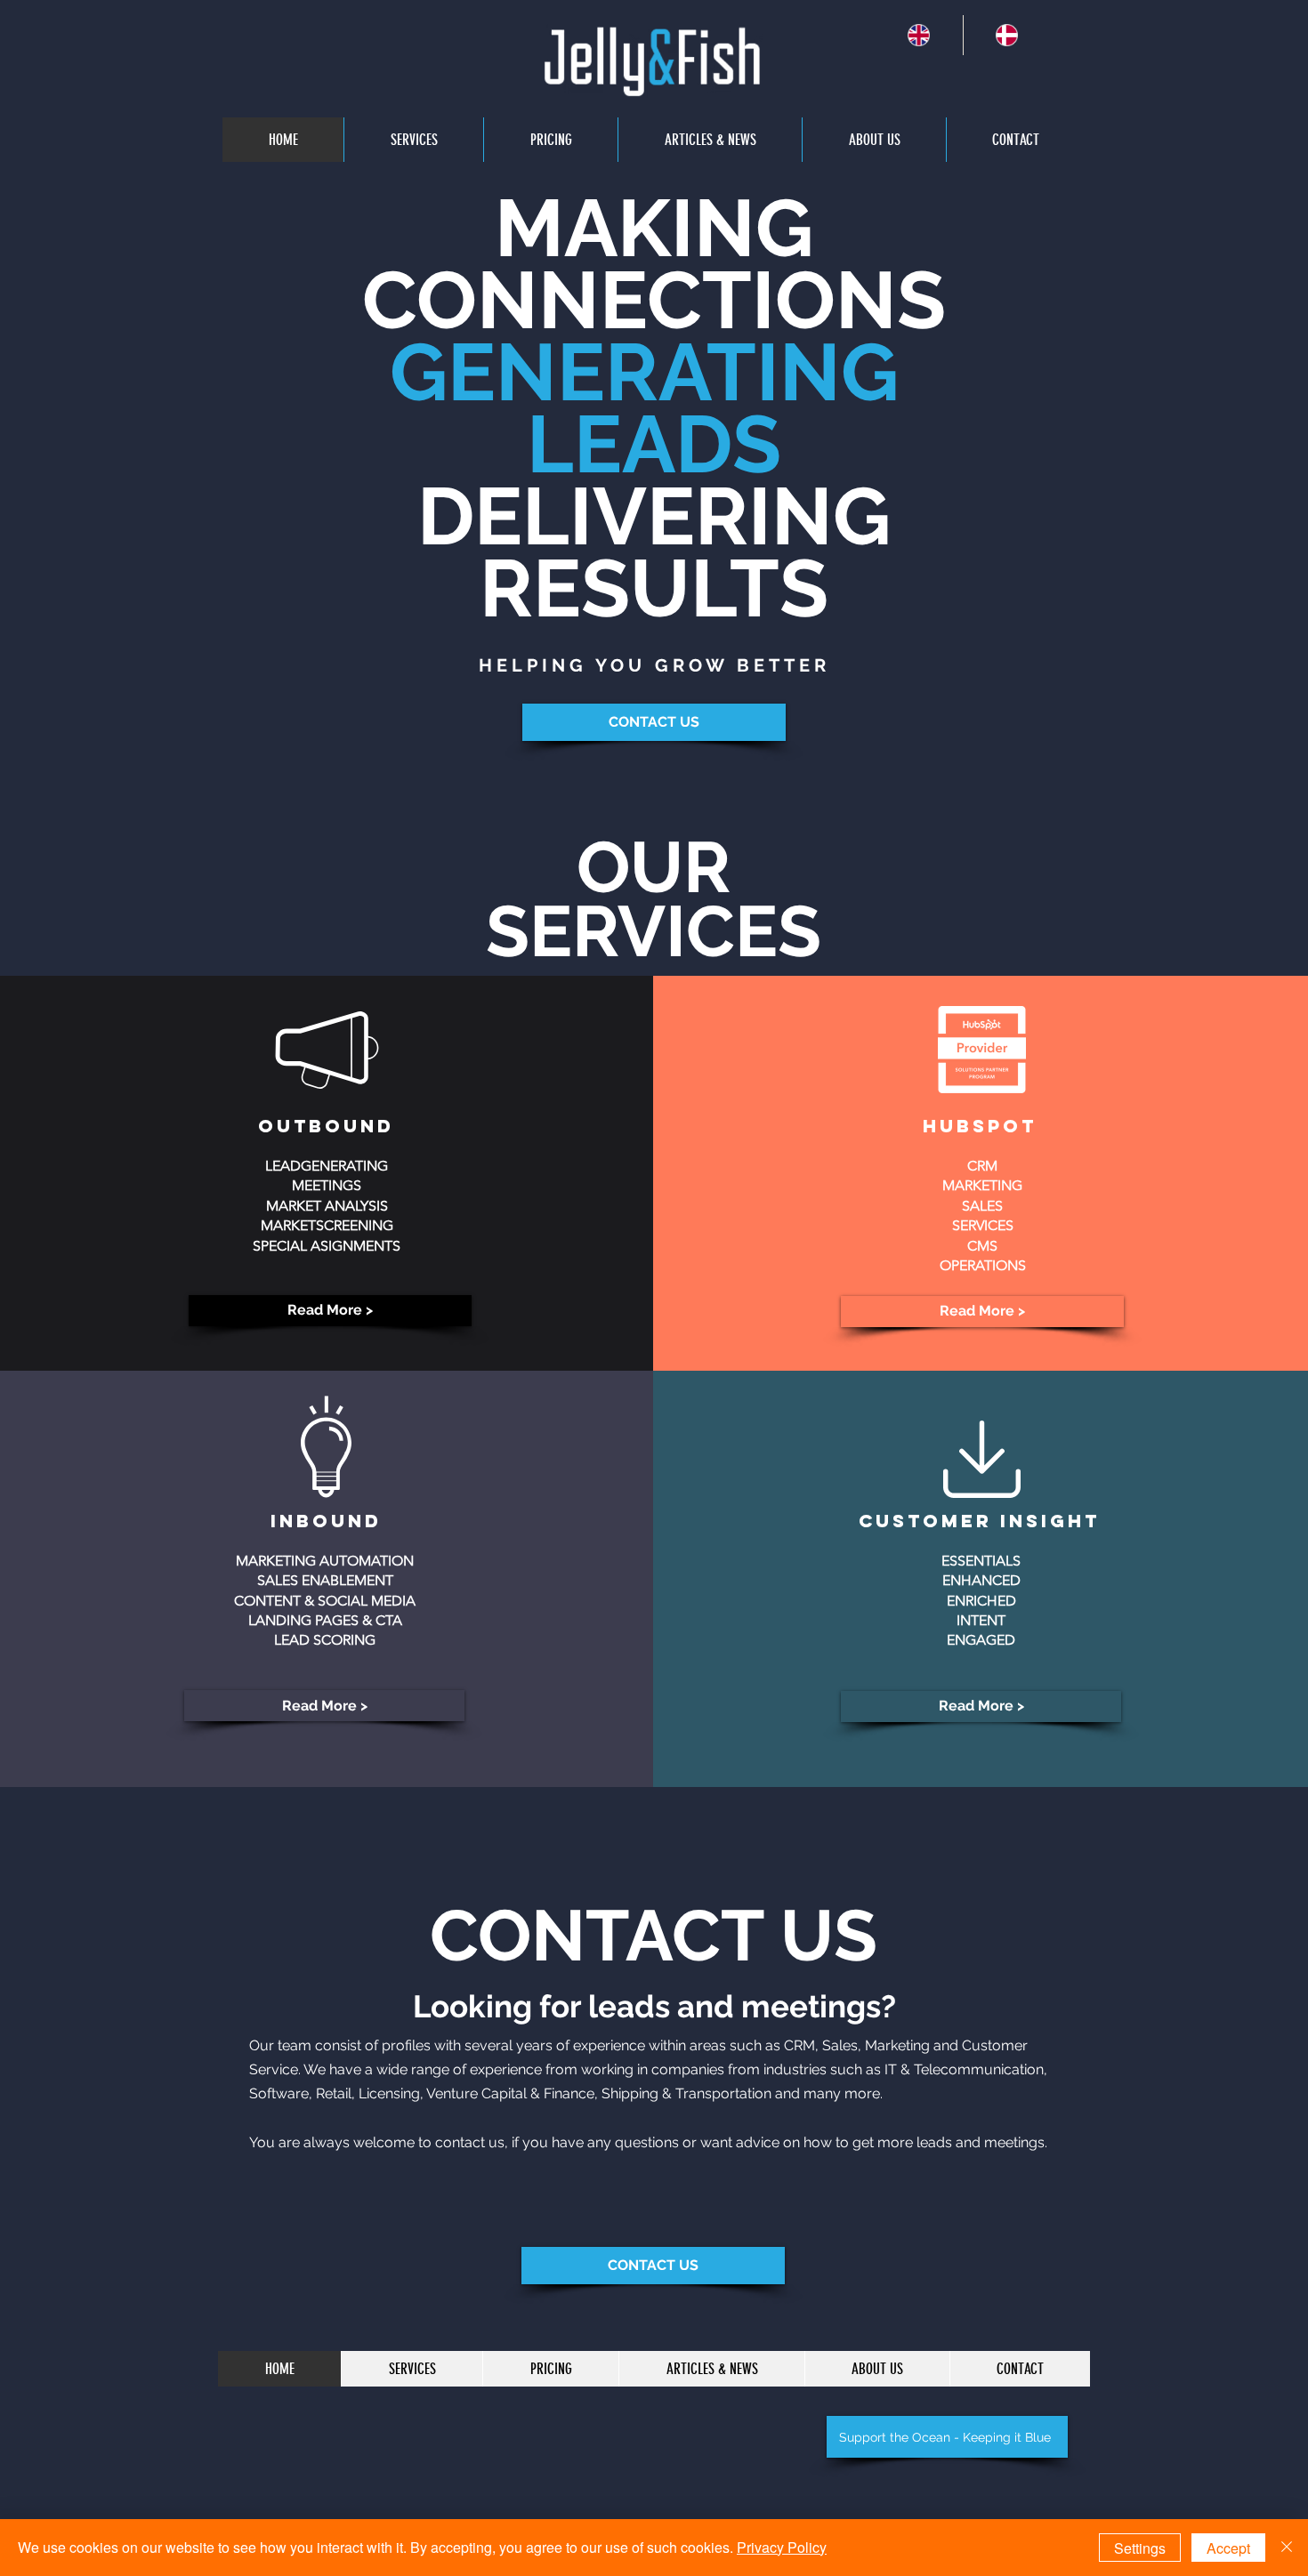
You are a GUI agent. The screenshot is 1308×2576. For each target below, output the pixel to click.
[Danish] (1007, 35)
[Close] (1287, 2548)
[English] (919, 35)
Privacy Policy (782, 2547)
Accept (1228, 2548)
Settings (1140, 2548)
